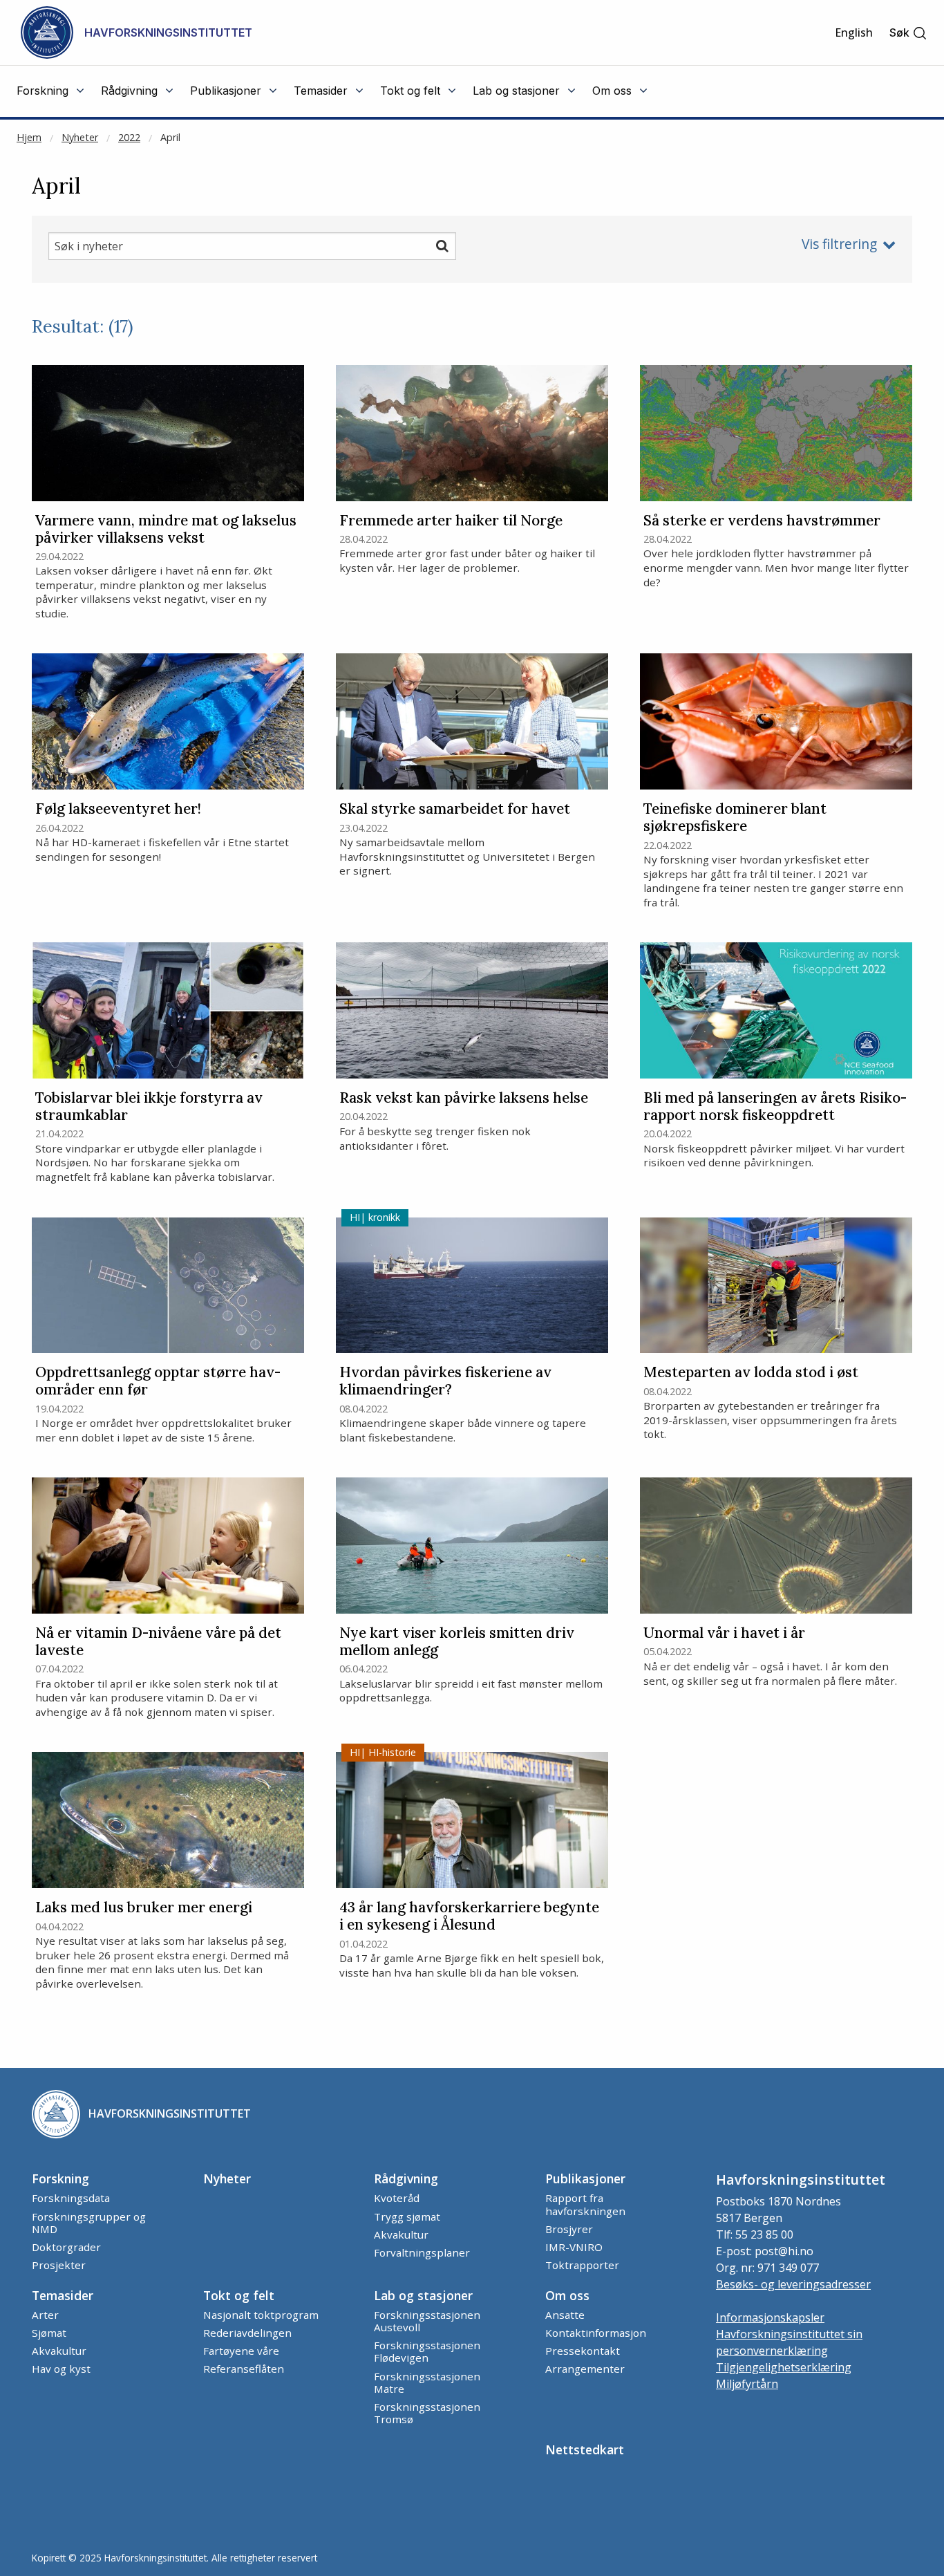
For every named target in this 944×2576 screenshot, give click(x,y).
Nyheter (80, 137)
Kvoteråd (397, 2198)
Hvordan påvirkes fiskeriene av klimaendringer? (445, 1381)
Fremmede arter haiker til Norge (451, 521)
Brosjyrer (569, 2229)
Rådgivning (406, 2178)
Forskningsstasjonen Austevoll (427, 2321)
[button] (908, 33)
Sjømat (49, 2333)
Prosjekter (59, 2265)
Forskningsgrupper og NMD (89, 2223)
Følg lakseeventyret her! (118, 809)
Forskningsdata (71, 2198)
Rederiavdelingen (247, 2333)
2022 (129, 137)
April (170, 137)
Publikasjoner (585, 2178)
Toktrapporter (582, 2265)
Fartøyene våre (241, 2351)
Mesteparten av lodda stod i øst (751, 1373)
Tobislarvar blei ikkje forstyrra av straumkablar (149, 1107)
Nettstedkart (585, 2449)
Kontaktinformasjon (596, 2333)
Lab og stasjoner (423, 2295)
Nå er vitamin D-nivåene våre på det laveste (158, 1642)
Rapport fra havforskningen (585, 2204)
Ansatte (565, 2315)
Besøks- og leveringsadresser (793, 2284)
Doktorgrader (66, 2247)
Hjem (29, 137)
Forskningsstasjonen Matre (427, 2382)
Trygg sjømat (407, 2216)
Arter (45, 2315)
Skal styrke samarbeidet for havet (455, 809)
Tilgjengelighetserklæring (784, 2367)
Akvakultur (401, 2234)
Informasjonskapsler (770, 2317)
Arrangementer (585, 2369)
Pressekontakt (583, 2351)
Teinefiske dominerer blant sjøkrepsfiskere (735, 818)
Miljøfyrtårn (747, 2384)
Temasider (63, 2295)
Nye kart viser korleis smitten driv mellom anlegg (457, 1642)
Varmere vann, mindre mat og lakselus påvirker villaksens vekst (166, 530)
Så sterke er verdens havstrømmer (762, 521)
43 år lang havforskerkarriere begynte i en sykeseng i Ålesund (469, 1916)
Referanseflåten (244, 2369)
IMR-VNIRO (574, 2247)
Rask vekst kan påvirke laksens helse (464, 1098)
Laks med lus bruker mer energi (144, 1908)
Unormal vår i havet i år (724, 1633)
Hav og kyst (61, 2369)
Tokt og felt (239, 2295)
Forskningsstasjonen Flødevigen (427, 2351)
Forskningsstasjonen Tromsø (427, 2413)
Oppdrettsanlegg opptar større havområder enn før (158, 1381)
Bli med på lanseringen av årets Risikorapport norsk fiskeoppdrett (775, 1107)
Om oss (567, 2295)
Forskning (60, 2178)
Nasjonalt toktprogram (261, 2315)
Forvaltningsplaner (422, 2252)
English (854, 32)
